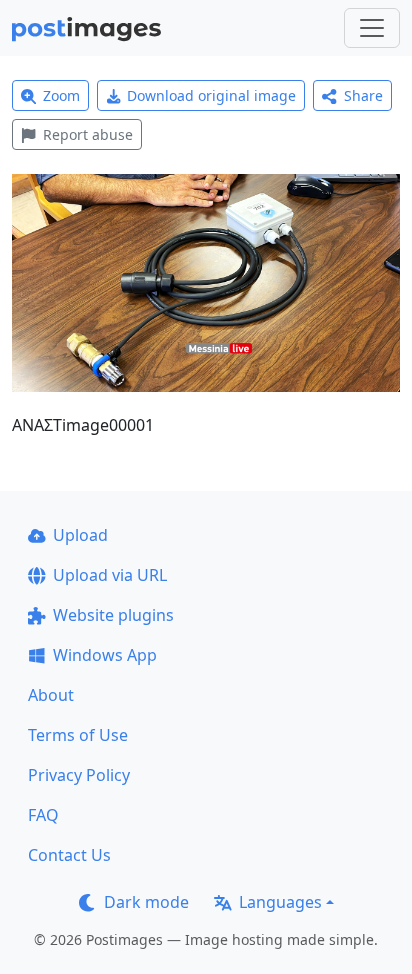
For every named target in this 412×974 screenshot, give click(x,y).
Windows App (105, 655)
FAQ (43, 815)
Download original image (211, 95)
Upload (80, 535)
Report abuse (88, 134)
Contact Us (69, 855)
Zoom (61, 95)
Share (363, 95)
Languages (280, 902)
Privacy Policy (79, 775)
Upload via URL (110, 575)
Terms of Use (78, 735)
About (51, 695)
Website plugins (113, 615)
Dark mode (146, 902)
